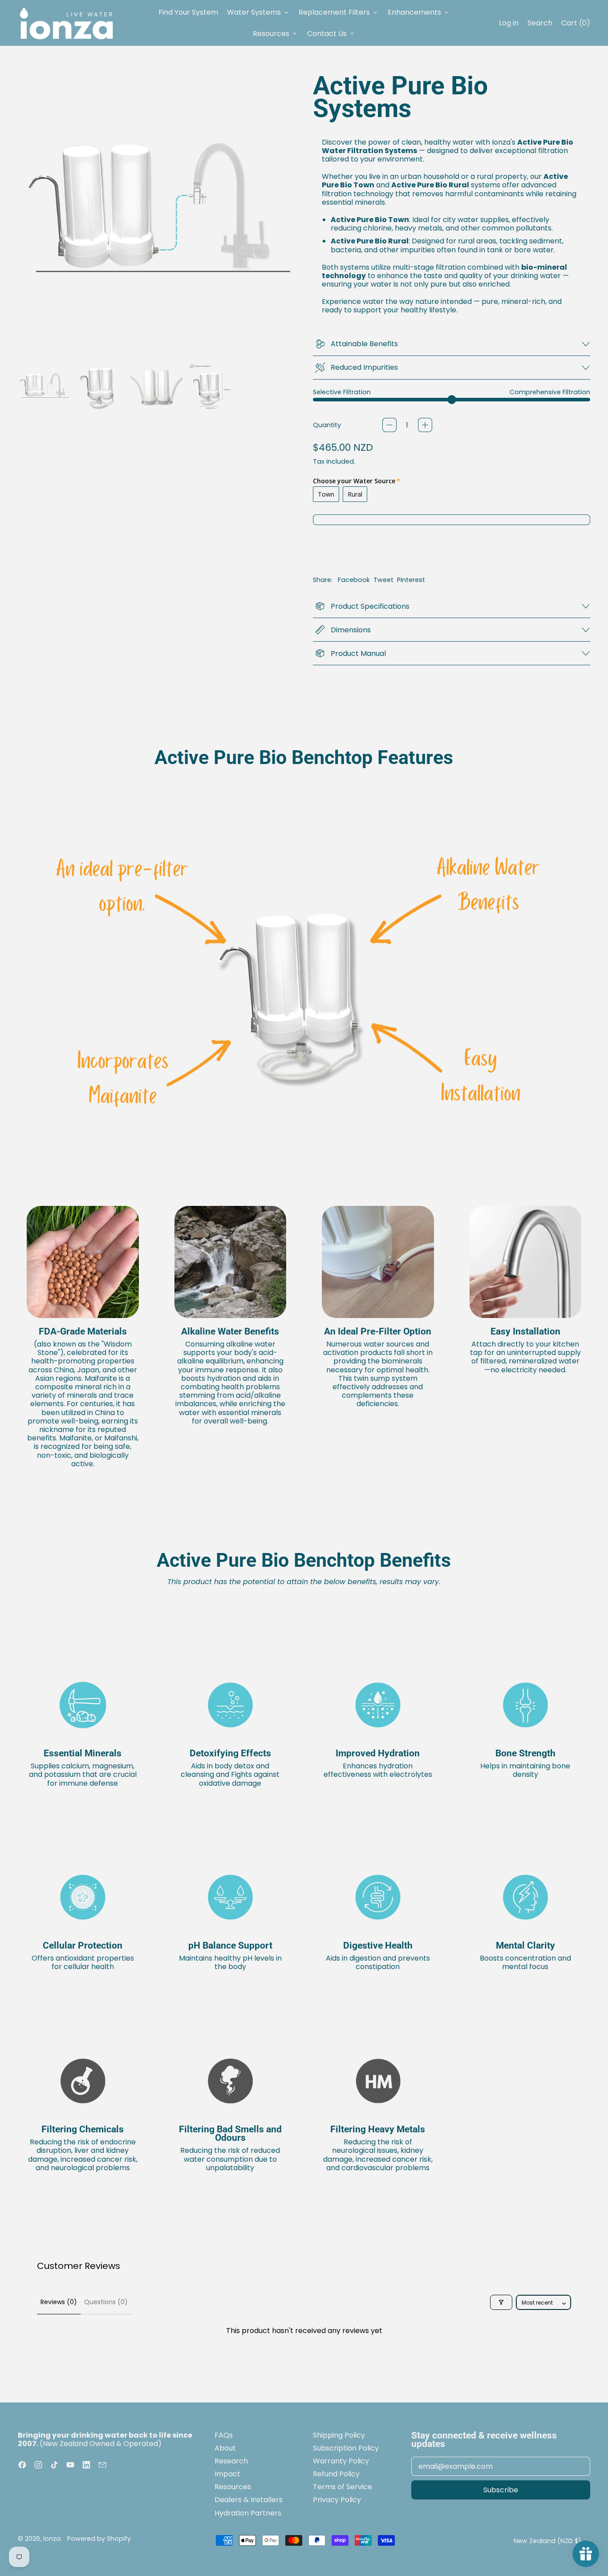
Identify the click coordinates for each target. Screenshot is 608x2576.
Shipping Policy (339, 2435)
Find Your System (188, 12)
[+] (425, 425)
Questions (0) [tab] (106, 2302)
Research (231, 2461)
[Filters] (501, 2302)
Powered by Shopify (99, 2539)
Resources (233, 2487)
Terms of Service (343, 2487)
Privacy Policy (337, 2500)
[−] (389, 425)
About (225, 2448)
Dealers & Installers (249, 2500)
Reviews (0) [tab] (59, 2302)
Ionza (52, 2539)
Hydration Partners (248, 2513)
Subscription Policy (346, 2448)
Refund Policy (336, 2474)
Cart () (576, 25)
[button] (44, 386)
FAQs (224, 2435)
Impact (227, 2474)
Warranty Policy (341, 2461)
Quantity (327, 425)
